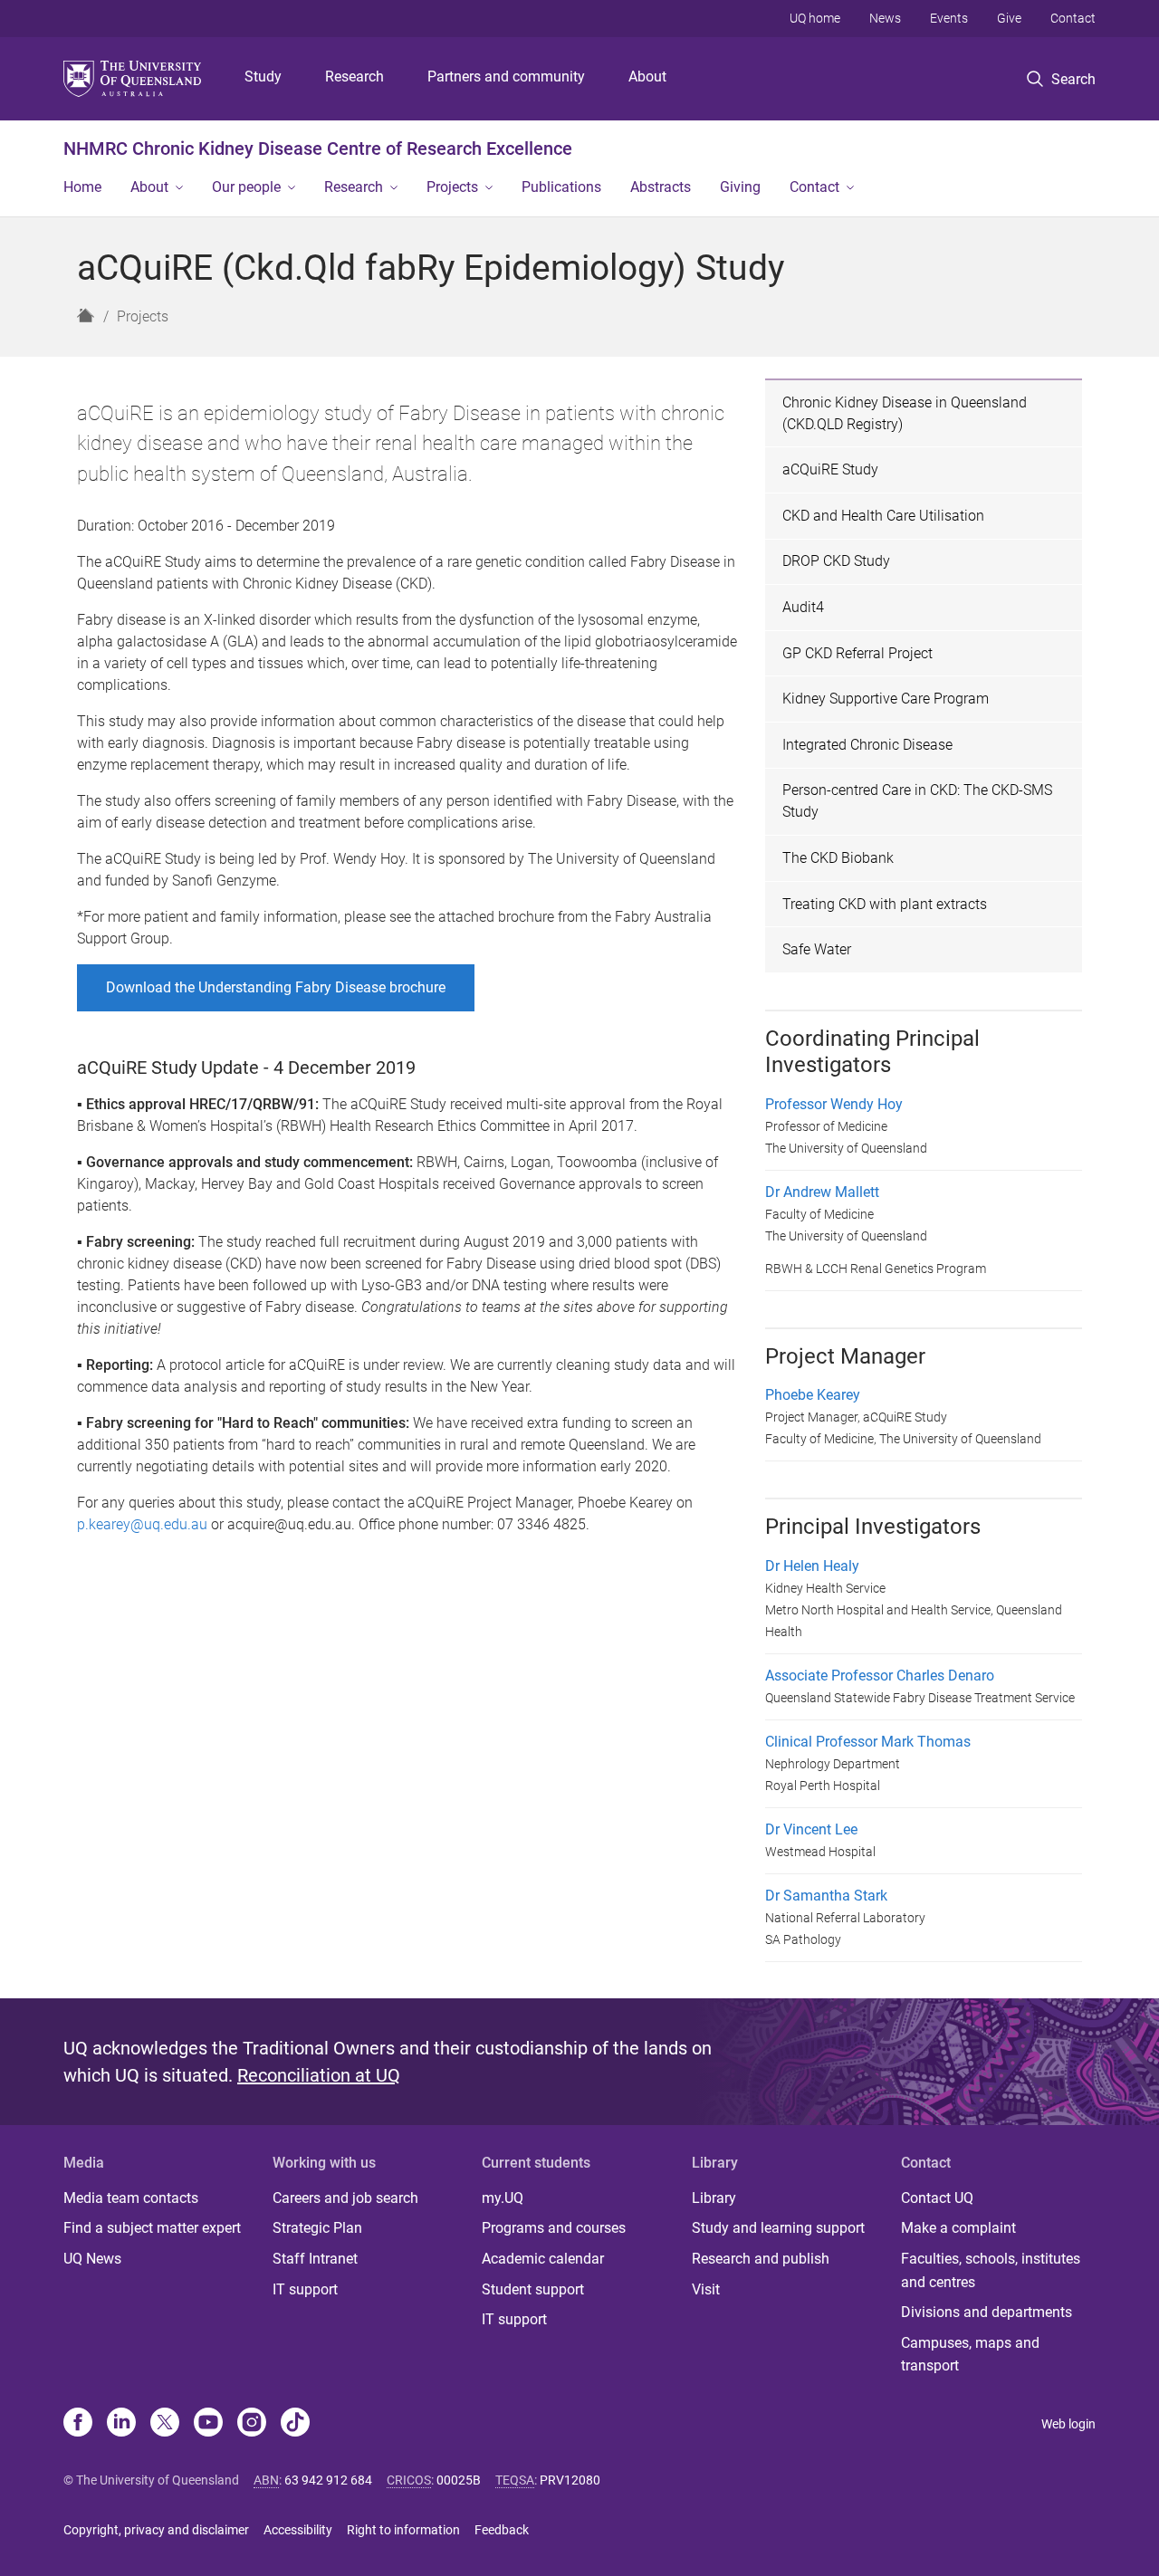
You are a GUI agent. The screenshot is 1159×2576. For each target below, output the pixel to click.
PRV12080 (570, 2480)
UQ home (815, 18)
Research (354, 77)
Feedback (502, 2530)
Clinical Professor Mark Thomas (868, 1742)
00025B (459, 2480)
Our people (246, 187)
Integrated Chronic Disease (867, 745)
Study (263, 77)
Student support (533, 2289)
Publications (561, 187)
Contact (1073, 18)
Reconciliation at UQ (319, 2075)
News (885, 18)
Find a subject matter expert (152, 2228)
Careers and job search (345, 2198)
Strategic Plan (317, 2228)
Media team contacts (131, 2198)
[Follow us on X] (165, 2424)
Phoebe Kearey (813, 1395)
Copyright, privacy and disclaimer (156, 2530)
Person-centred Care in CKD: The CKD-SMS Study (917, 801)
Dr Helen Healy (812, 1566)
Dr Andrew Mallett (822, 1192)
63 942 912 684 (328, 2480)
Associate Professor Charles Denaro (880, 1676)
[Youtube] (208, 2424)
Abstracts (661, 187)
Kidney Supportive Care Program (886, 699)
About (647, 77)
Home (82, 187)
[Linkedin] (121, 2424)
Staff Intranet (315, 2259)
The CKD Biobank (838, 858)
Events (949, 18)
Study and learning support (778, 2228)
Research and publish (761, 2259)
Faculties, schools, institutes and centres (991, 2270)
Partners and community (506, 77)
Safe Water (817, 949)
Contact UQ (937, 2198)
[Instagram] (252, 2424)
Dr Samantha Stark (826, 1896)
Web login (1068, 2424)
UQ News (92, 2259)
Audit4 (803, 607)
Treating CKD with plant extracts (885, 904)
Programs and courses (554, 2228)
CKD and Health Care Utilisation (883, 516)
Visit (706, 2289)
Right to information (403, 2530)
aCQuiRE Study (830, 469)
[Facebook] (78, 2424)
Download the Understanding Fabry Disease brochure (276, 987)
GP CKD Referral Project (857, 653)
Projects (452, 187)
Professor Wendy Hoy (834, 1104)
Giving (740, 187)
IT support (305, 2289)
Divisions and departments (987, 2312)
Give (1009, 18)
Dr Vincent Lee (811, 1829)
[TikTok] (295, 2424)
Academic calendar (543, 2259)
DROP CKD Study (836, 561)
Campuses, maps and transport (970, 2355)
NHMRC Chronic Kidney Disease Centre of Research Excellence (318, 148)
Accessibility (298, 2530)
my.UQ (503, 2198)
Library (714, 2198)
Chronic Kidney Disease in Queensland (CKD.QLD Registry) (905, 413)
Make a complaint (958, 2228)
